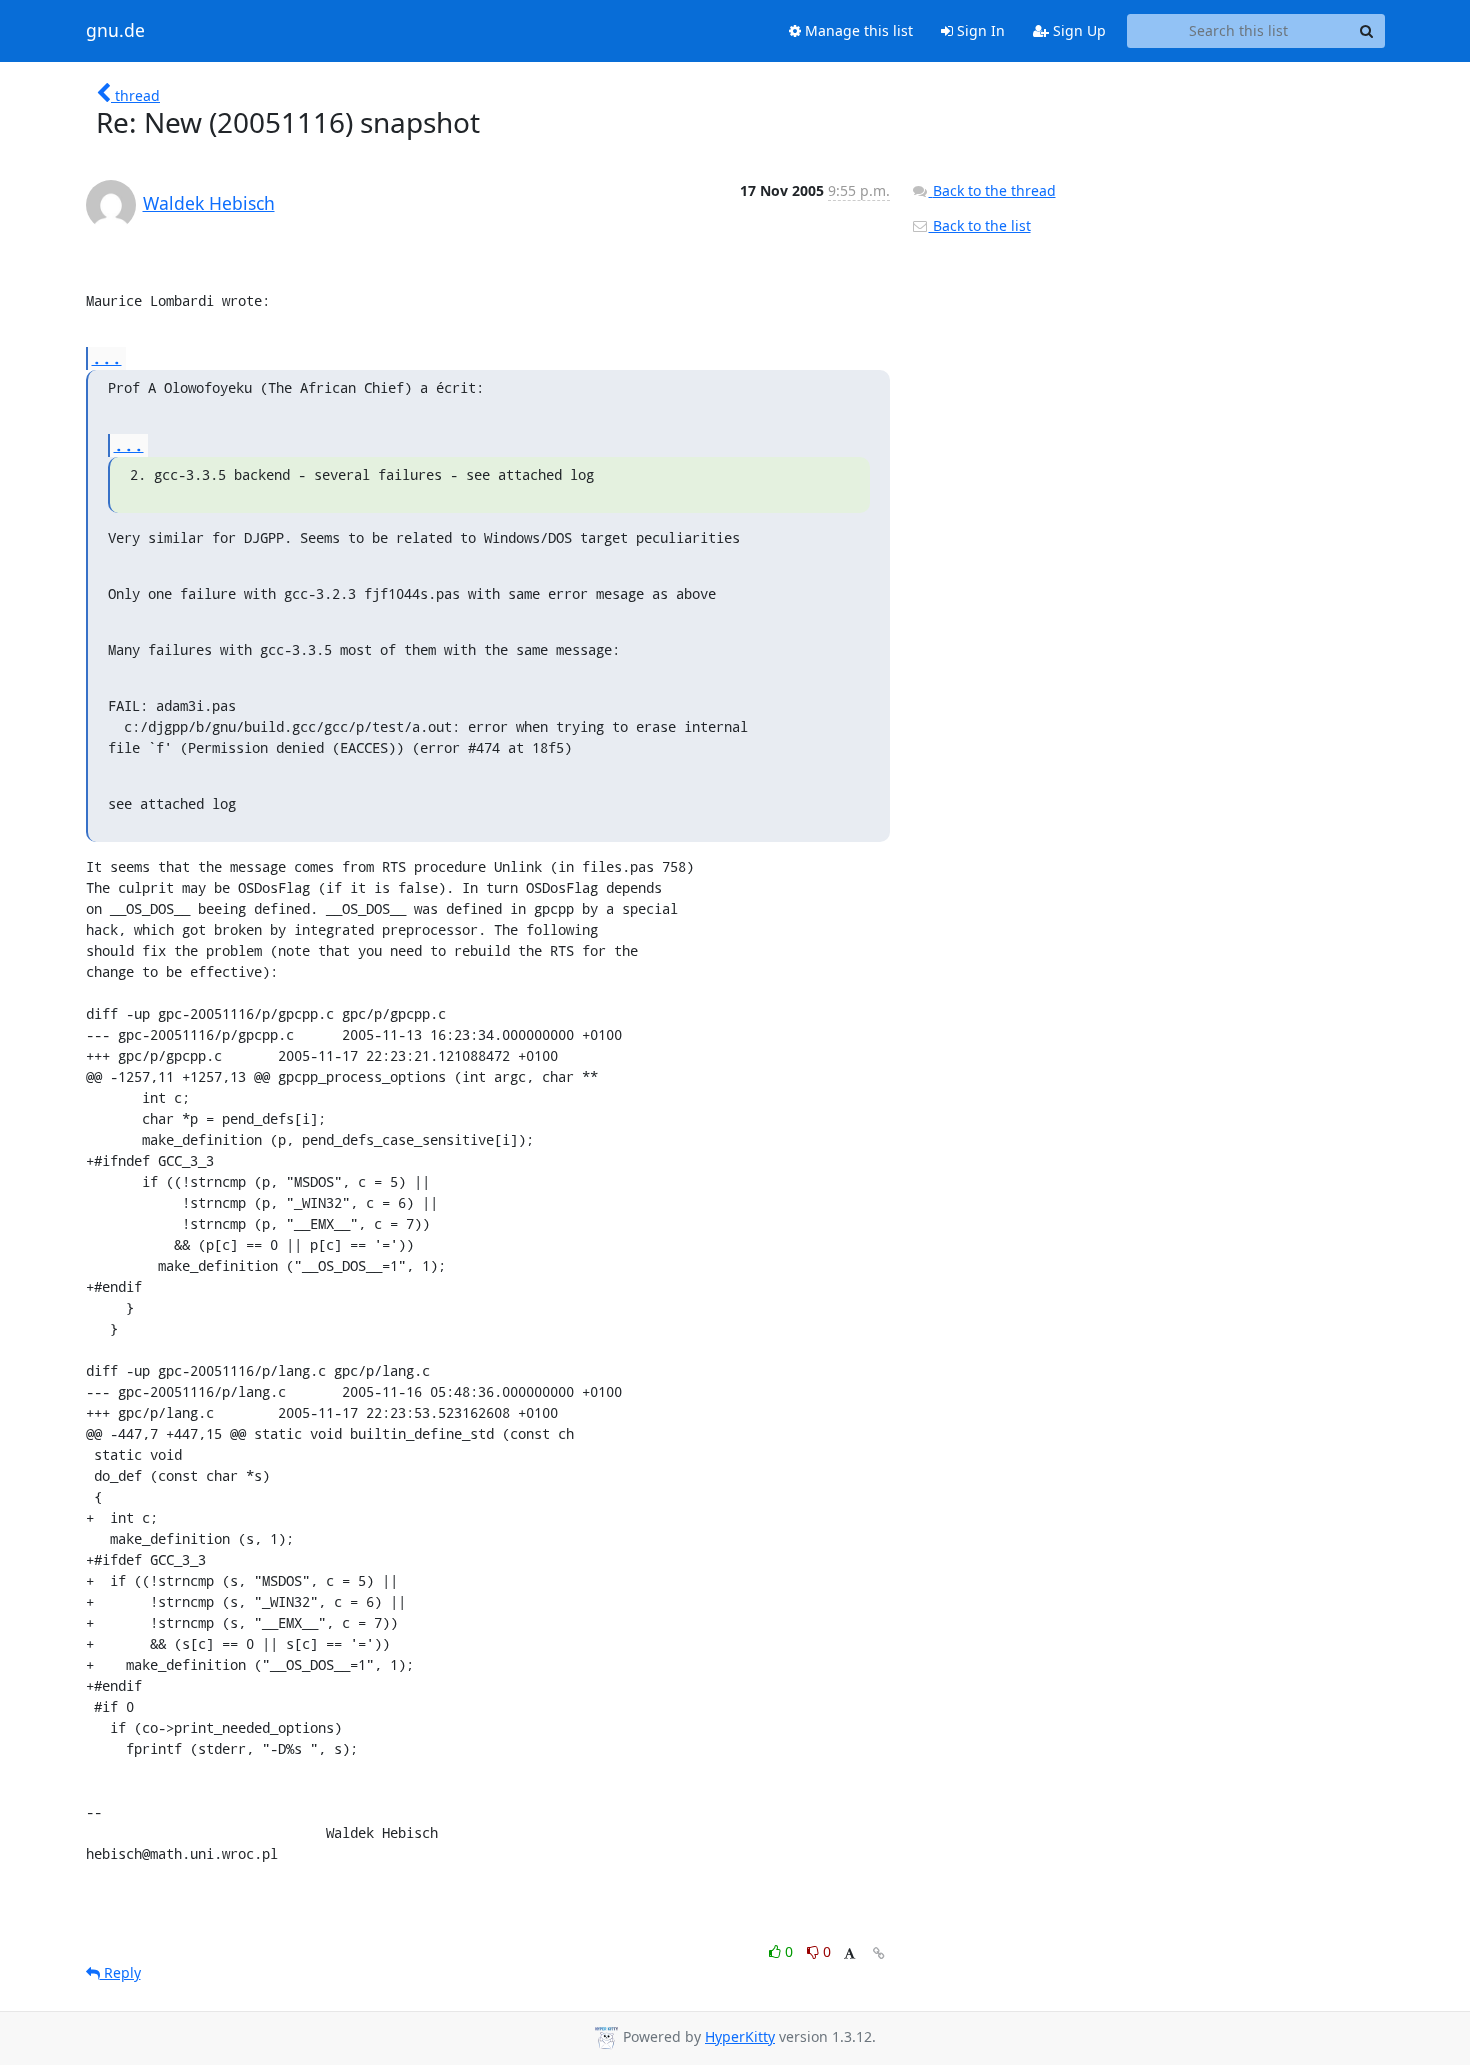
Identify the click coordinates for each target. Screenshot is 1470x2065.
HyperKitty (740, 2036)
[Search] (1367, 31)
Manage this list (857, 30)
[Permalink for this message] (879, 1953)
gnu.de (115, 31)
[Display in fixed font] (849, 1954)
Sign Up (1077, 30)
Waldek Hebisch (209, 203)
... (107, 357)
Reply (120, 1972)
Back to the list (980, 225)
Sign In (979, 30)
